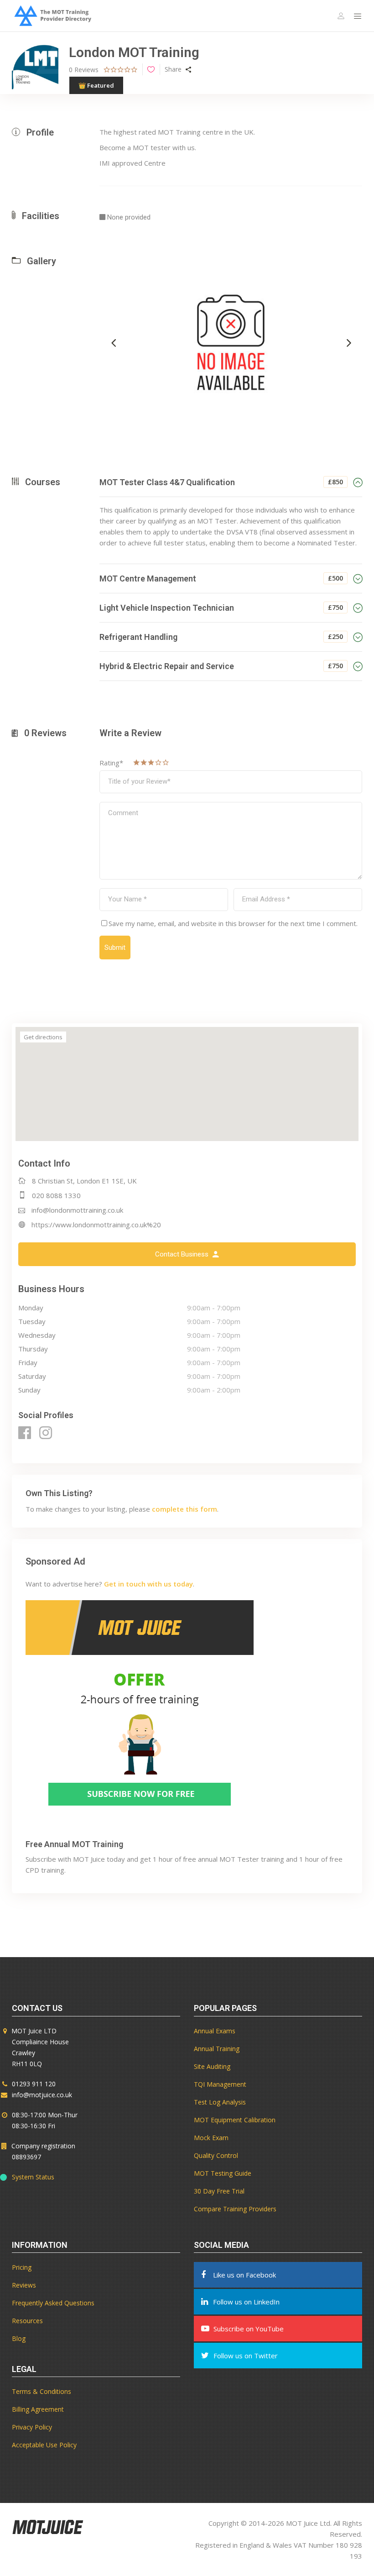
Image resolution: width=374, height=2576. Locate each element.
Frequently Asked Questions (53, 2303)
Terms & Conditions (42, 2391)
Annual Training (217, 2049)
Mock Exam (211, 2138)
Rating (111, 763)
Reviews (24, 2285)
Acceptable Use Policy (44, 2445)
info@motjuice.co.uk (42, 2095)
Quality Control (216, 2155)
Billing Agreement (38, 2409)
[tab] (231, 482)
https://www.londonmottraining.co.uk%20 (96, 1225)
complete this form (184, 1509)
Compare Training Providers (235, 2209)
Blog (19, 2338)
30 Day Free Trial (219, 2191)
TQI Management (220, 2084)
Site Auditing (212, 2066)
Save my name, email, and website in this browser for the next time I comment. (233, 923)
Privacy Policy (32, 2427)
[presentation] (114, 342)
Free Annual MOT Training (74, 1844)
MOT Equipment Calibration (235, 2120)
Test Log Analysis (220, 2102)
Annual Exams (215, 2031)
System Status (33, 2177)
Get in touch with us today (148, 1584)
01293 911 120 (34, 2084)
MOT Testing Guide (223, 2173)
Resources (27, 2321)
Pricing (22, 2267)
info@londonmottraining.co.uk (77, 1210)
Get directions (43, 1037)
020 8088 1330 (56, 1195)
